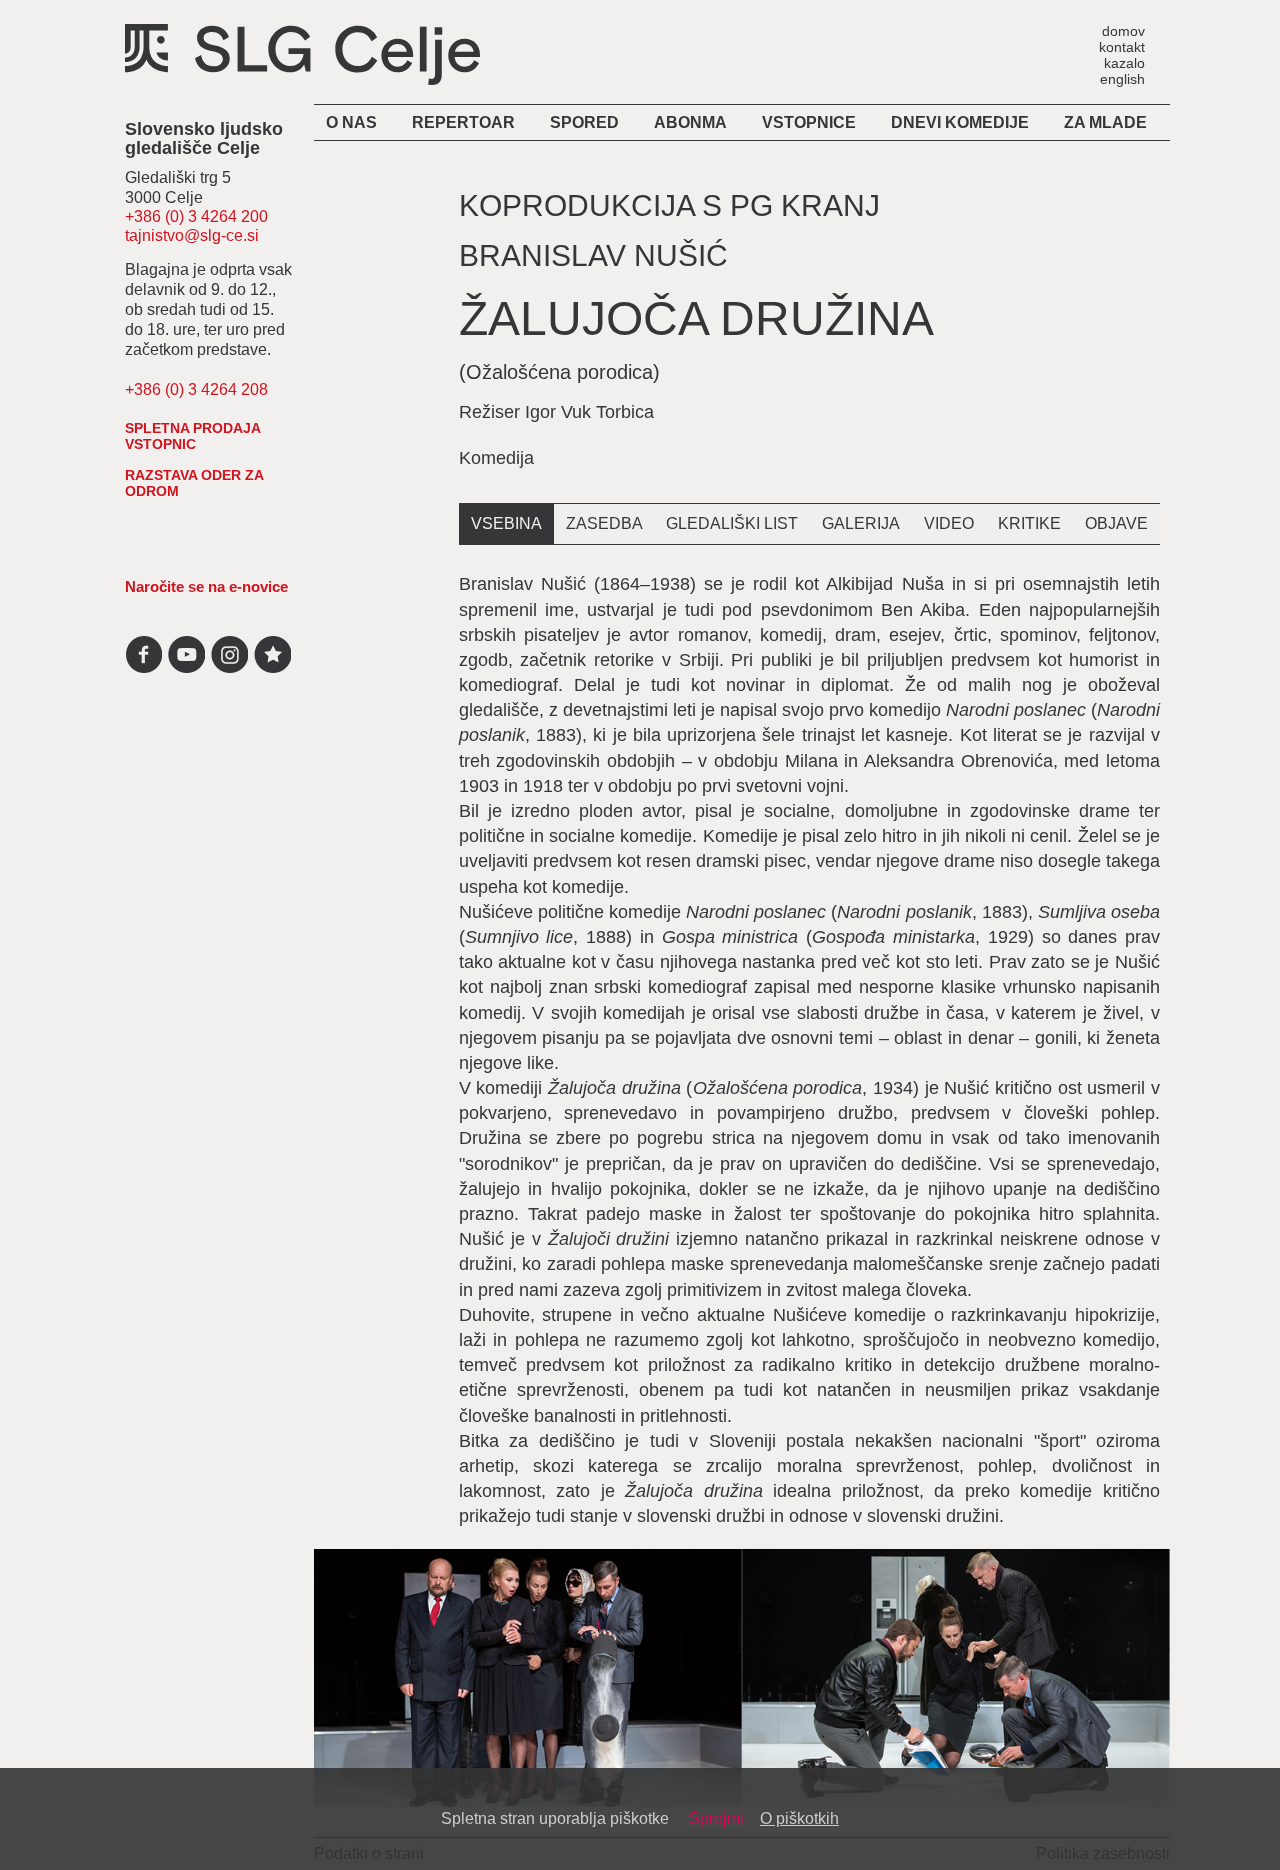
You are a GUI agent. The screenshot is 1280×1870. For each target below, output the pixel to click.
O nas (351, 122)
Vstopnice (809, 122)
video (949, 523)
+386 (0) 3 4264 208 (196, 389)
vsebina (506, 523)
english (1122, 78)
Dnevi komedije (960, 122)
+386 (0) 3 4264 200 (196, 216)
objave (1116, 523)
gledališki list (732, 523)
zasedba (604, 523)
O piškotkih (799, 1818)
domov (1123, 30)
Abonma (690, 122)
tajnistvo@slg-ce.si (192, 235)
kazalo (1124, 62)
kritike (1029, 523)
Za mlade (1105, 122)
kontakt (1122, 46)
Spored (584, 122)
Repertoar (463, 122)
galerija (861, 523)
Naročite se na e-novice (206, 586)
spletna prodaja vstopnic (192, 436)
